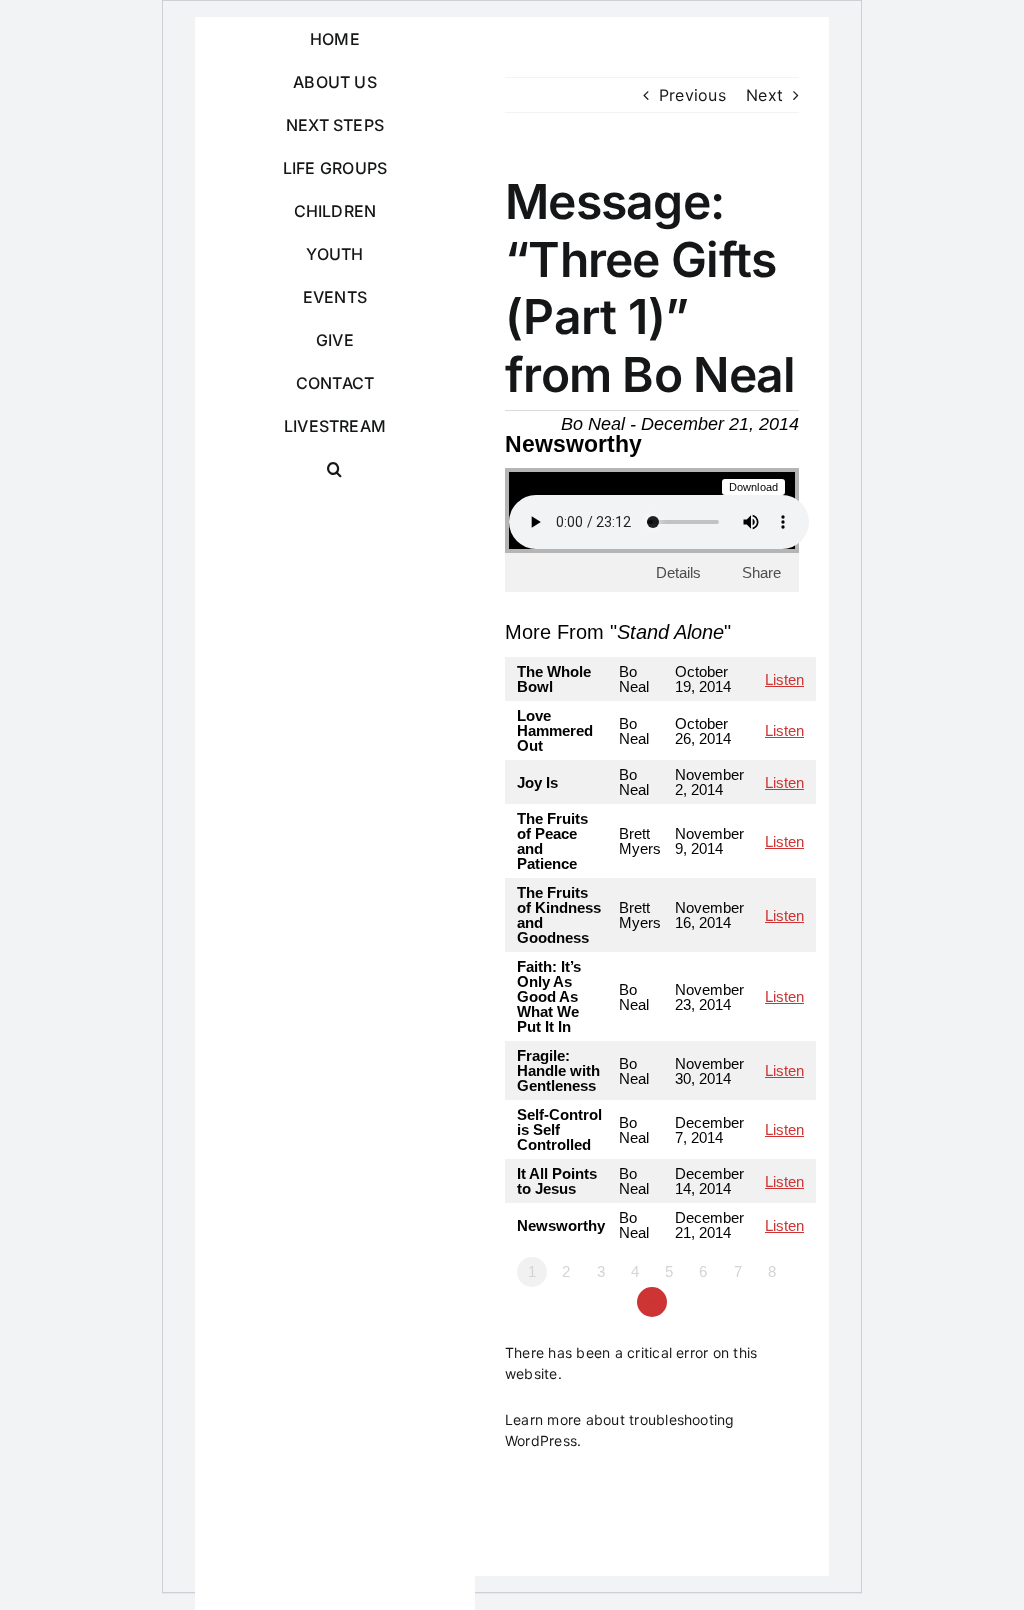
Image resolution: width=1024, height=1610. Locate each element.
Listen (784, 679)
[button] (335, 469)
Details (678, 572)
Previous (692, 95)
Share (761, 572)
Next (764, 95)
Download (754, 487)
